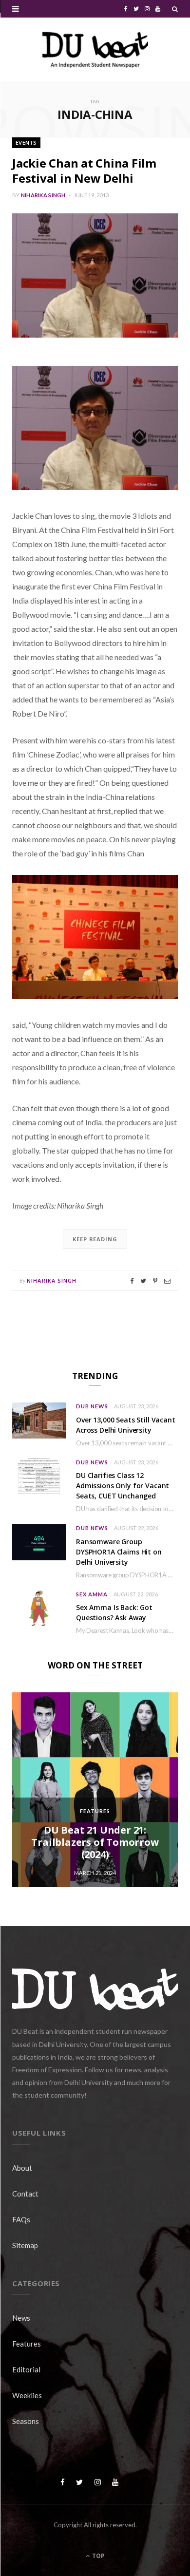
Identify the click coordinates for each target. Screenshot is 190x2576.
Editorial (26, 2369)
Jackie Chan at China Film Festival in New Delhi (84, 170)
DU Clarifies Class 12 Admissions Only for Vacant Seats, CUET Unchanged (123, 1486)
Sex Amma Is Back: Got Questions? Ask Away (114, 1612)
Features (95, 1811)
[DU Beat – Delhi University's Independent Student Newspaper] (95, 50)
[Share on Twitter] (143, 1281)
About (22, 2168)
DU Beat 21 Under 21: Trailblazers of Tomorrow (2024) (95, 1842)
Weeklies (27, 2395)
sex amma (92, 1594)
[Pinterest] (155, 1281)
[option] (95, 1790)
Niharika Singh (43, 195)
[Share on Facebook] (132, 1281)
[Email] (167, 1281)
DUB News (92, 1406)
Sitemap (25, 2245)
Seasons (26, 2421)
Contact (25, 2194)
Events (26, 142)
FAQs (21, 2219)
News (21, 2318)
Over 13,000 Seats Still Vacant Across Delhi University (126, 1425)
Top (98, 2556)
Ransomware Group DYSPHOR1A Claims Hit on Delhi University (119, 1552)
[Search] (175, 9)
